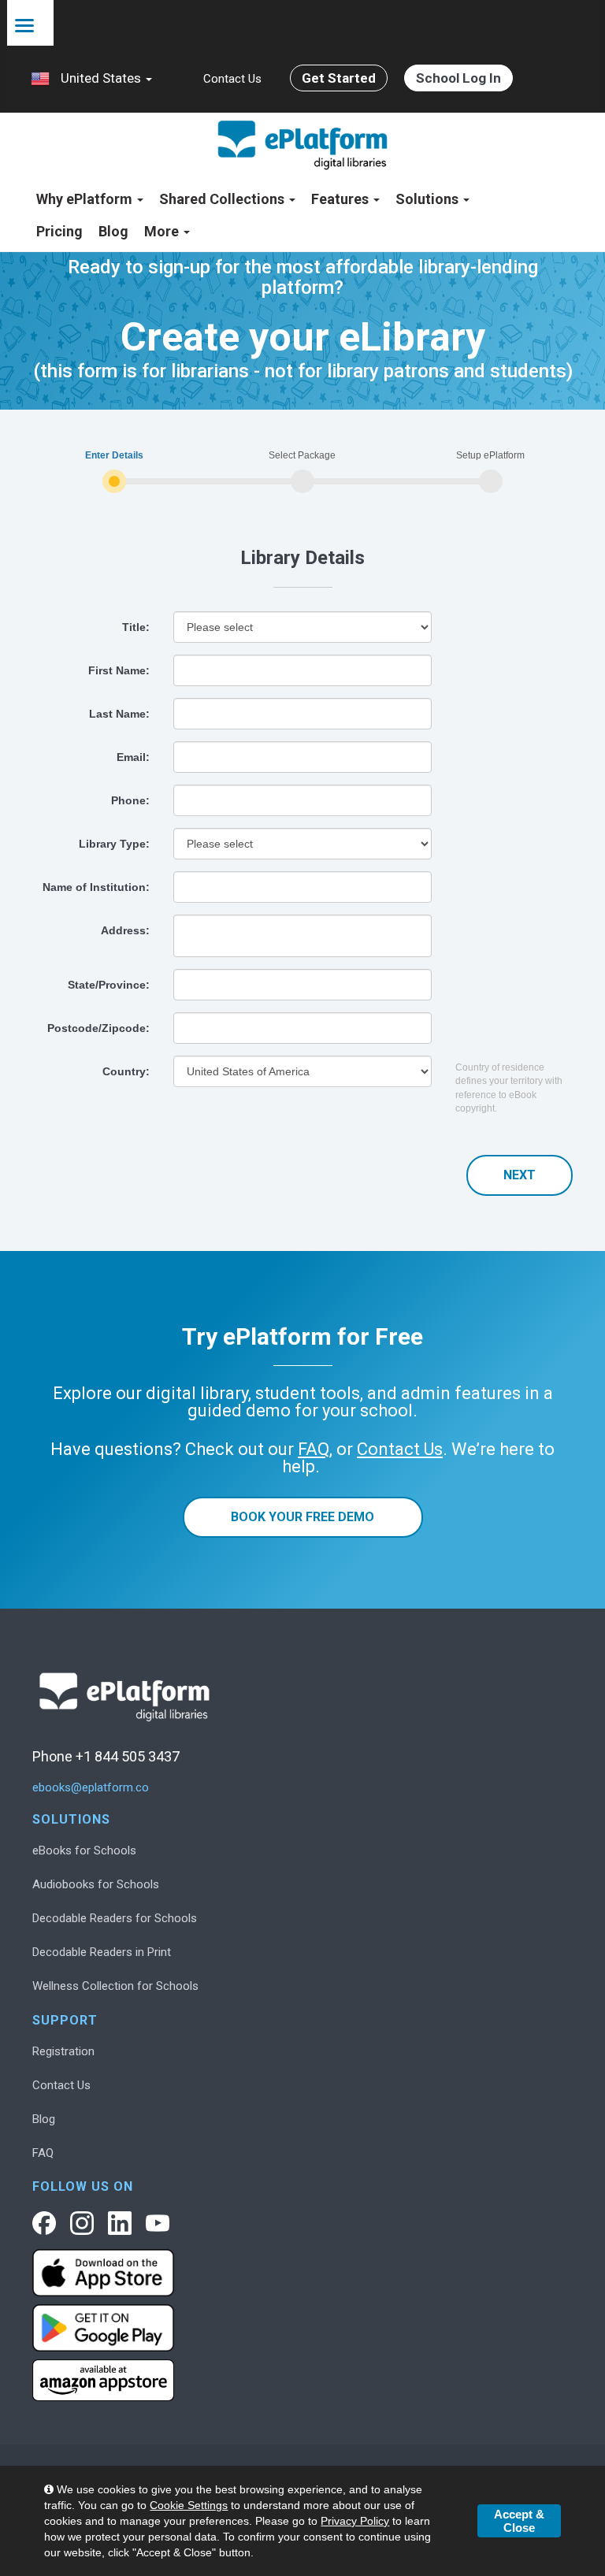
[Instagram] (82, 2223)
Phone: (130, 800)
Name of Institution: (96, 887)
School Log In (458, 78)
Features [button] (341, 199)
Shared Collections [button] (223, 199)
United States (101, 78)
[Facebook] (44, 2223)
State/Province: (109, 985)
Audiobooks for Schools (96, 1884)
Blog (113, 231)
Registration (63, 2051)
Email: (133, 757)
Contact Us (232, 79)
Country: (126, 1071)
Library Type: (114, 844)
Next (520, 1175)
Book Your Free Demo (302, 1517)
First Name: (119, 670)
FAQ (43, 2153)
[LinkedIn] (120, 2223)
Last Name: (119, 714)
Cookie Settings (189, 2505)
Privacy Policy (355, 2521)
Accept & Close (519, 2521)
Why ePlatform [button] (86, 199)
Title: (136, 627)
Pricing (59, 231)
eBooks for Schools (84, 1850)
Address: (125, 930)
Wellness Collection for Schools (115, 1986)
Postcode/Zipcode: (98, 1028)
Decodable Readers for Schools (115, 1918)
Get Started (339, 78)
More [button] (163, 231)
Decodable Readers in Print (102, 1952)
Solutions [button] (429, 199)
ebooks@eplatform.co (91, 1788)
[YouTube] (158, 2223)
